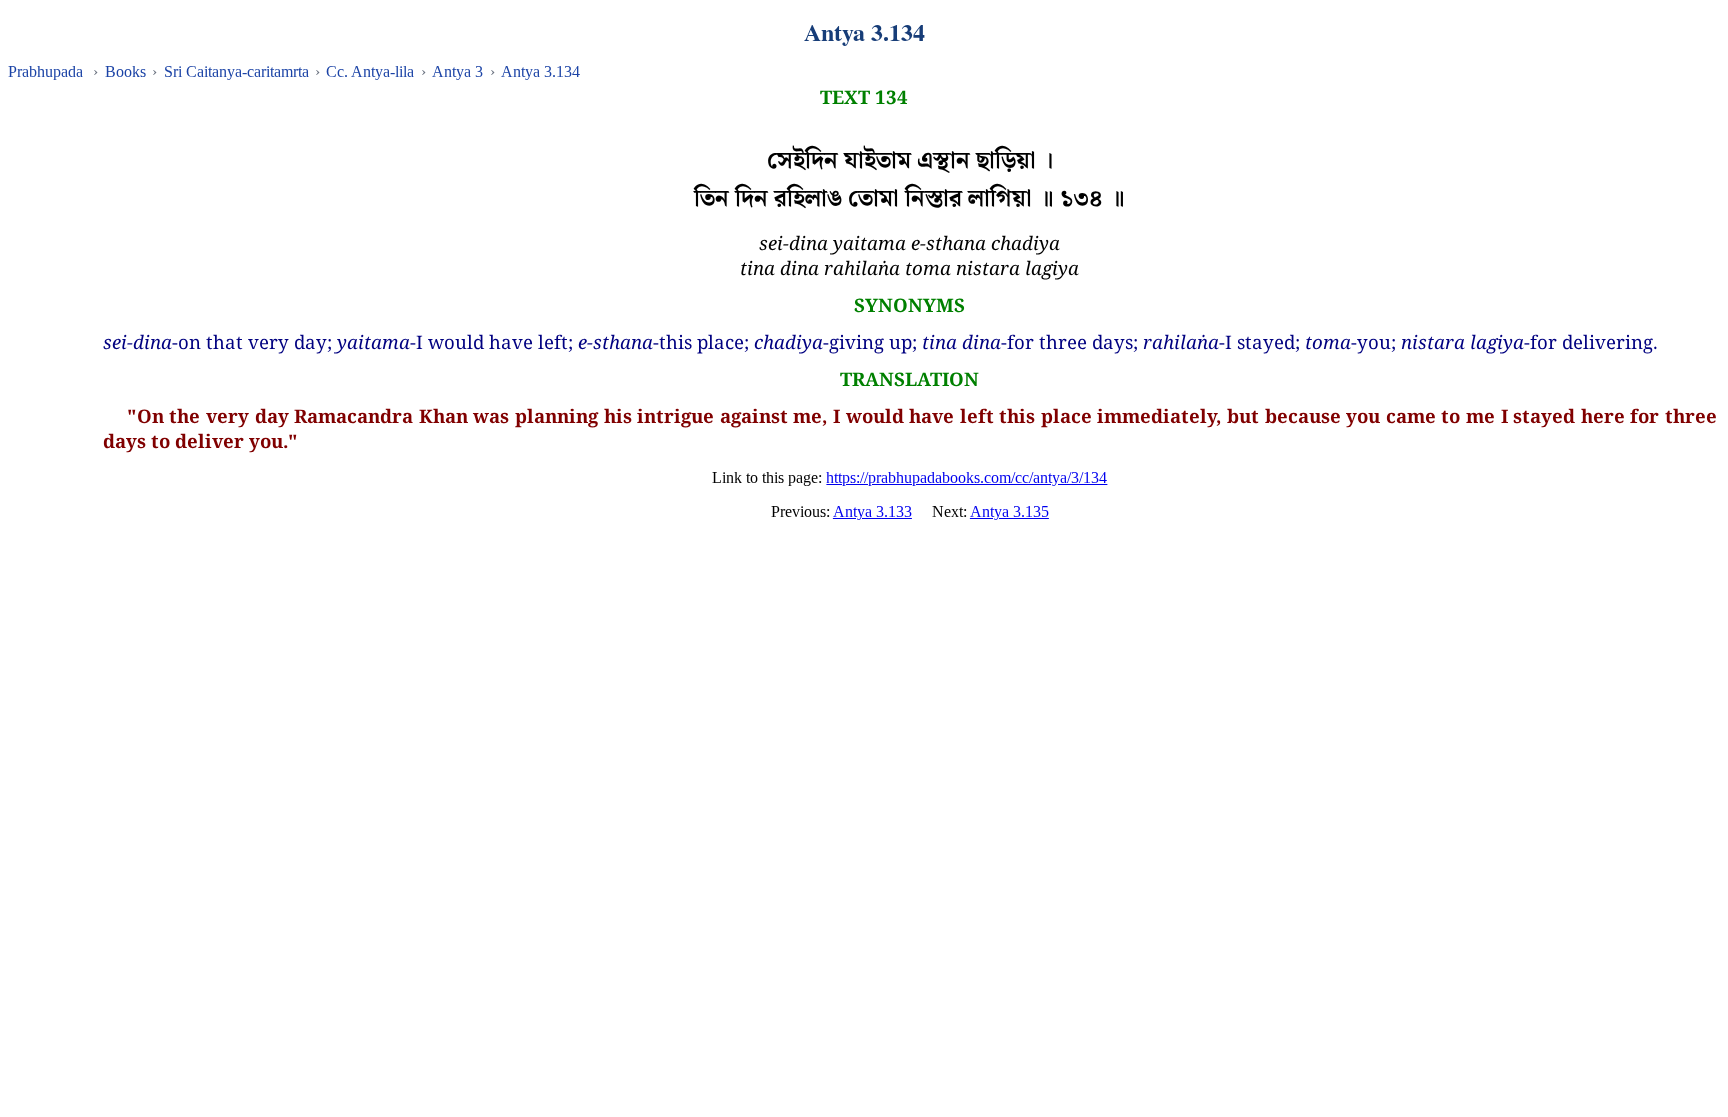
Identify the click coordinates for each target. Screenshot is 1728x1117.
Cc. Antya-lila (370, 71)
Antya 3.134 (540, 71)
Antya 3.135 (1009, 511)
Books (125, 71)
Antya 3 (457, 71)
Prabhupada (45, 71)
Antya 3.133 (872, 511)
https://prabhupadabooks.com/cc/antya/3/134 (966, 477)
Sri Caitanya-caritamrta (236, 71)
